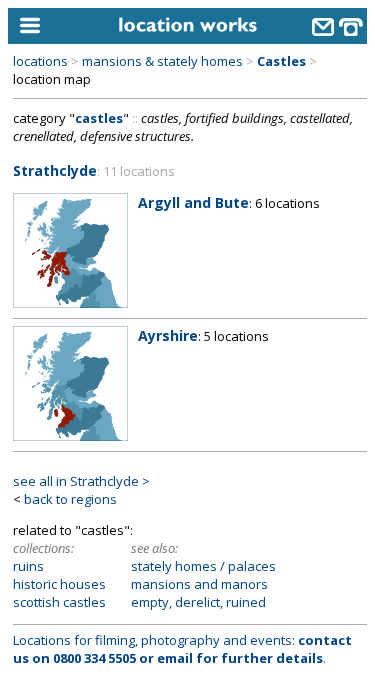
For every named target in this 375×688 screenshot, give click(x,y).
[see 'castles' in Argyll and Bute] (70, 303)
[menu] (54, 26)
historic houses (59, 584)
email (175, 658)
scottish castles (59, 602)
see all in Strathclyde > (81, 481)
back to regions (70, 499)
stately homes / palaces (203, 566)
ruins (28, 566)
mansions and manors (199, 584)
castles (99, 118)
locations (40, 61)
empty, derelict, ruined (198, 602)
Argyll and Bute (193, 202)
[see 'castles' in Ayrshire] (70, 436)
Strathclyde (55, 170)
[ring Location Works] (351, 29)
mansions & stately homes (162, 61)
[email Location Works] (323, 29)
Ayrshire (168, 335)
